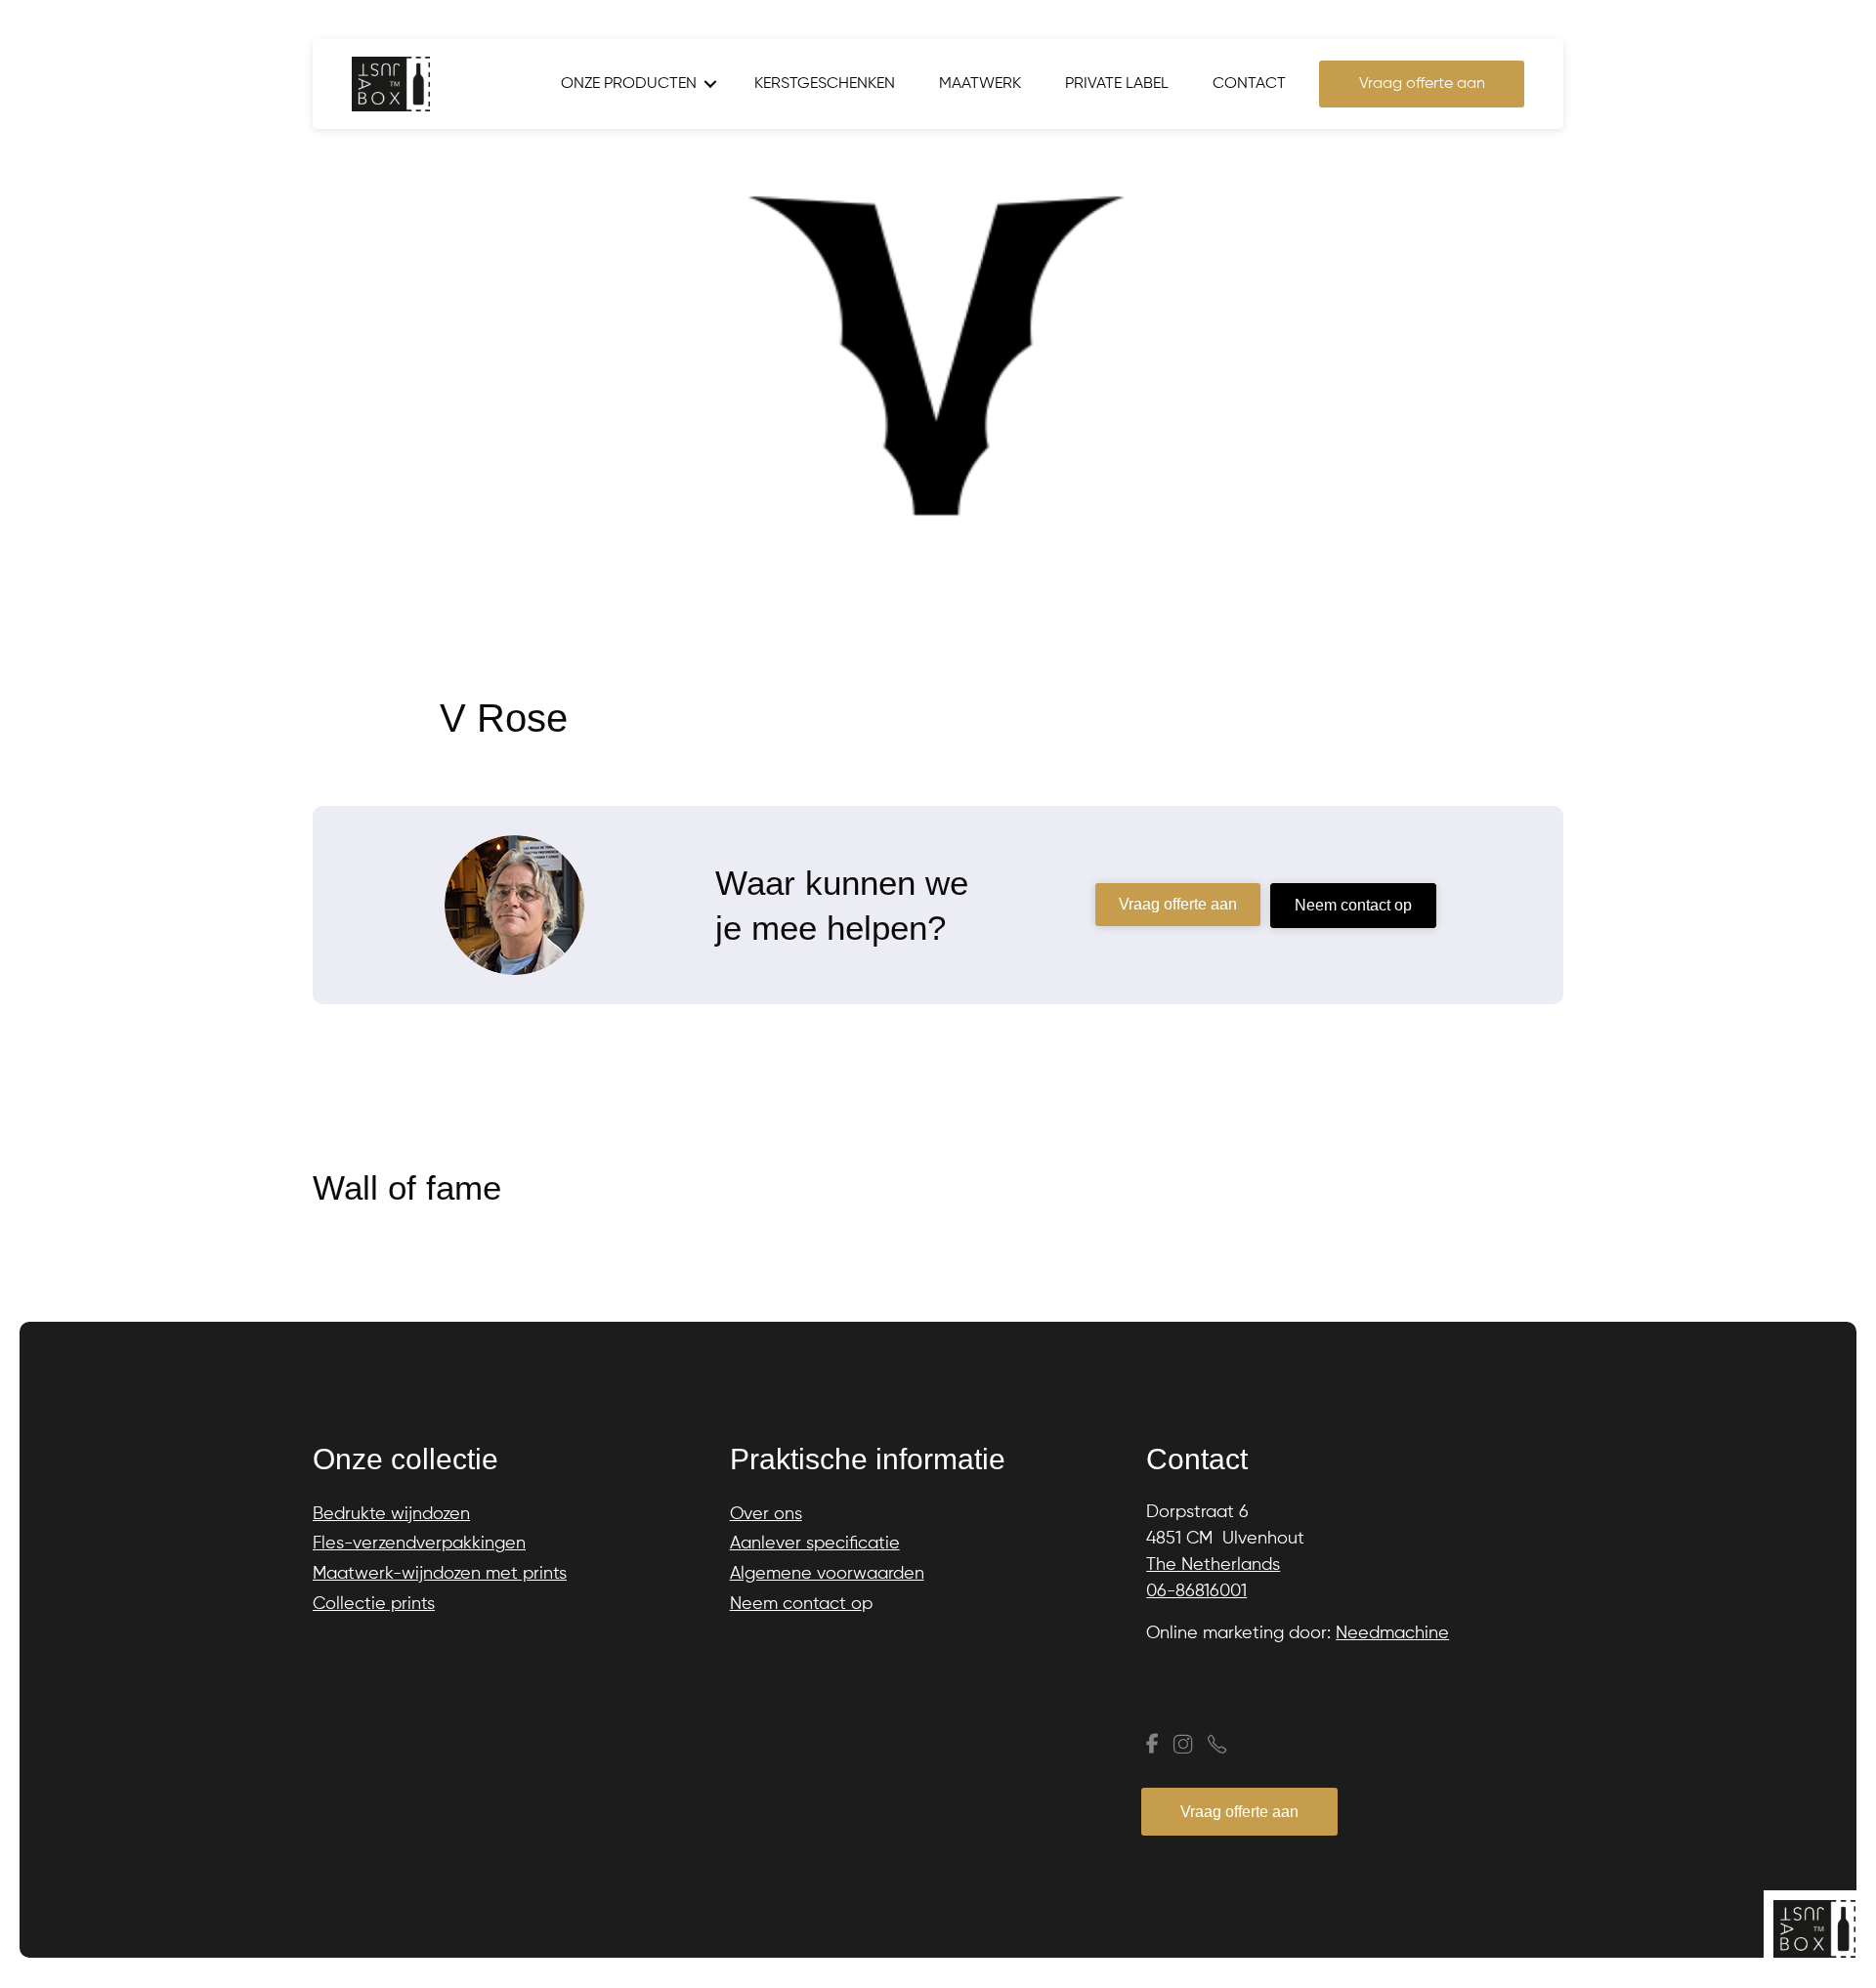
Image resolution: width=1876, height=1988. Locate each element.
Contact (1249, 84)
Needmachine (1392, 1633)
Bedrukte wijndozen (391, 1514)
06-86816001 (1196, 1591)
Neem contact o (796, 1604)
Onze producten (629, 84)
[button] (710, 84)
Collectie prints (374, 1604)
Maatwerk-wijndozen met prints (440, 1574)
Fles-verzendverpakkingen (419, 1544)
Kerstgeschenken (825, 84)
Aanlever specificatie (815, 1544)
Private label (1117, 84)
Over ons (766, 1514)
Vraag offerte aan (1422, 84)
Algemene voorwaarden (827, 1574)
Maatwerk (980, 84)
